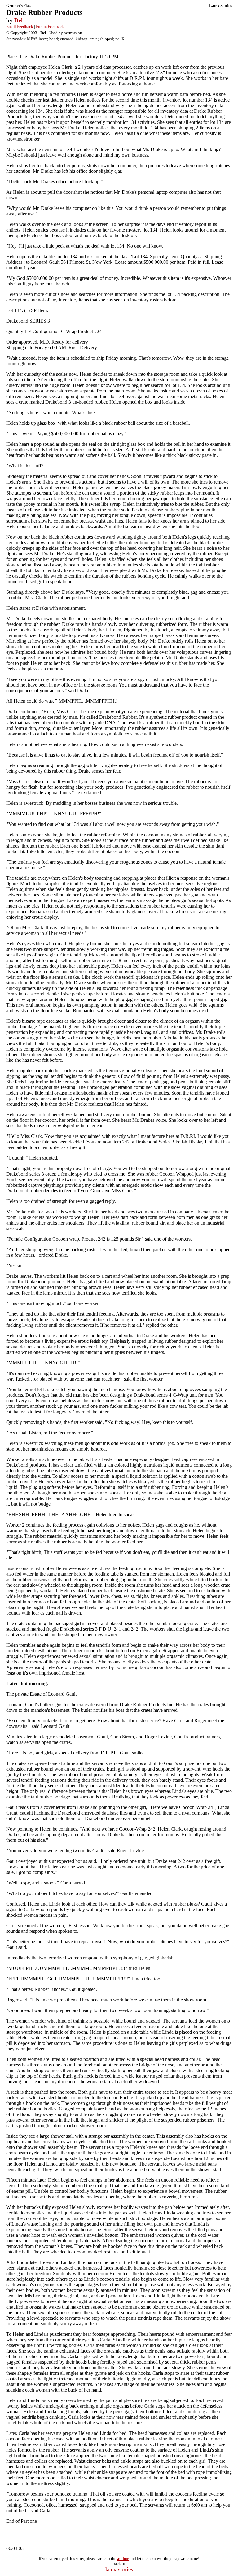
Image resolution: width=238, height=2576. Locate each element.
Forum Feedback (50, 26)
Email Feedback (20, 26)
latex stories (119, 2569)
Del (18, 20)
